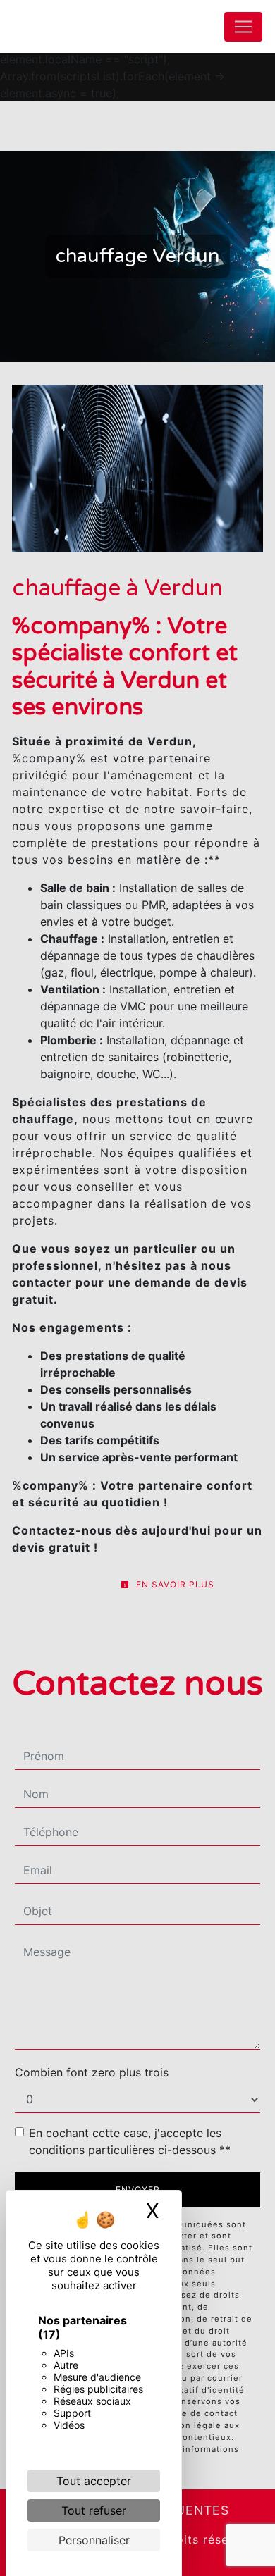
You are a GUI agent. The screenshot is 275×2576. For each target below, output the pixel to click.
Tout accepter (94, 2481)
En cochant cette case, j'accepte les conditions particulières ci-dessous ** (130, 2141)
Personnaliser (94, 2540)
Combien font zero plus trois (92, 2072)
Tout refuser (94, 2510)
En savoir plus (174, 1584)
